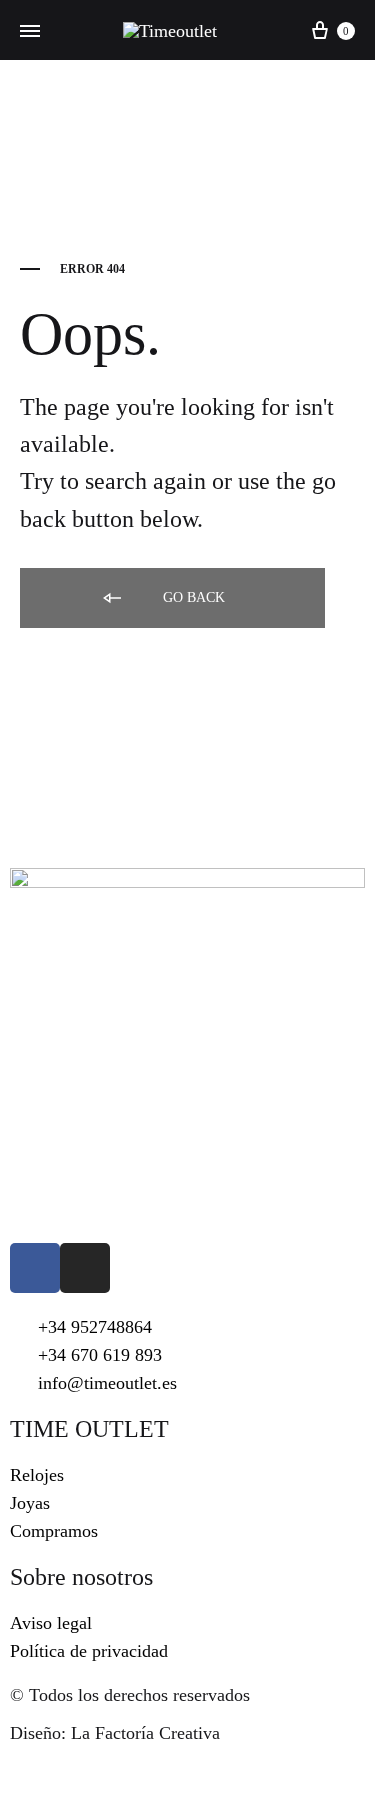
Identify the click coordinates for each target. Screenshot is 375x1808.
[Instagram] (85, 1268)
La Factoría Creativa (145, 1733)
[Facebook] (35, 1268)
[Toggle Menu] (30, 32)
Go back (192, 597)
